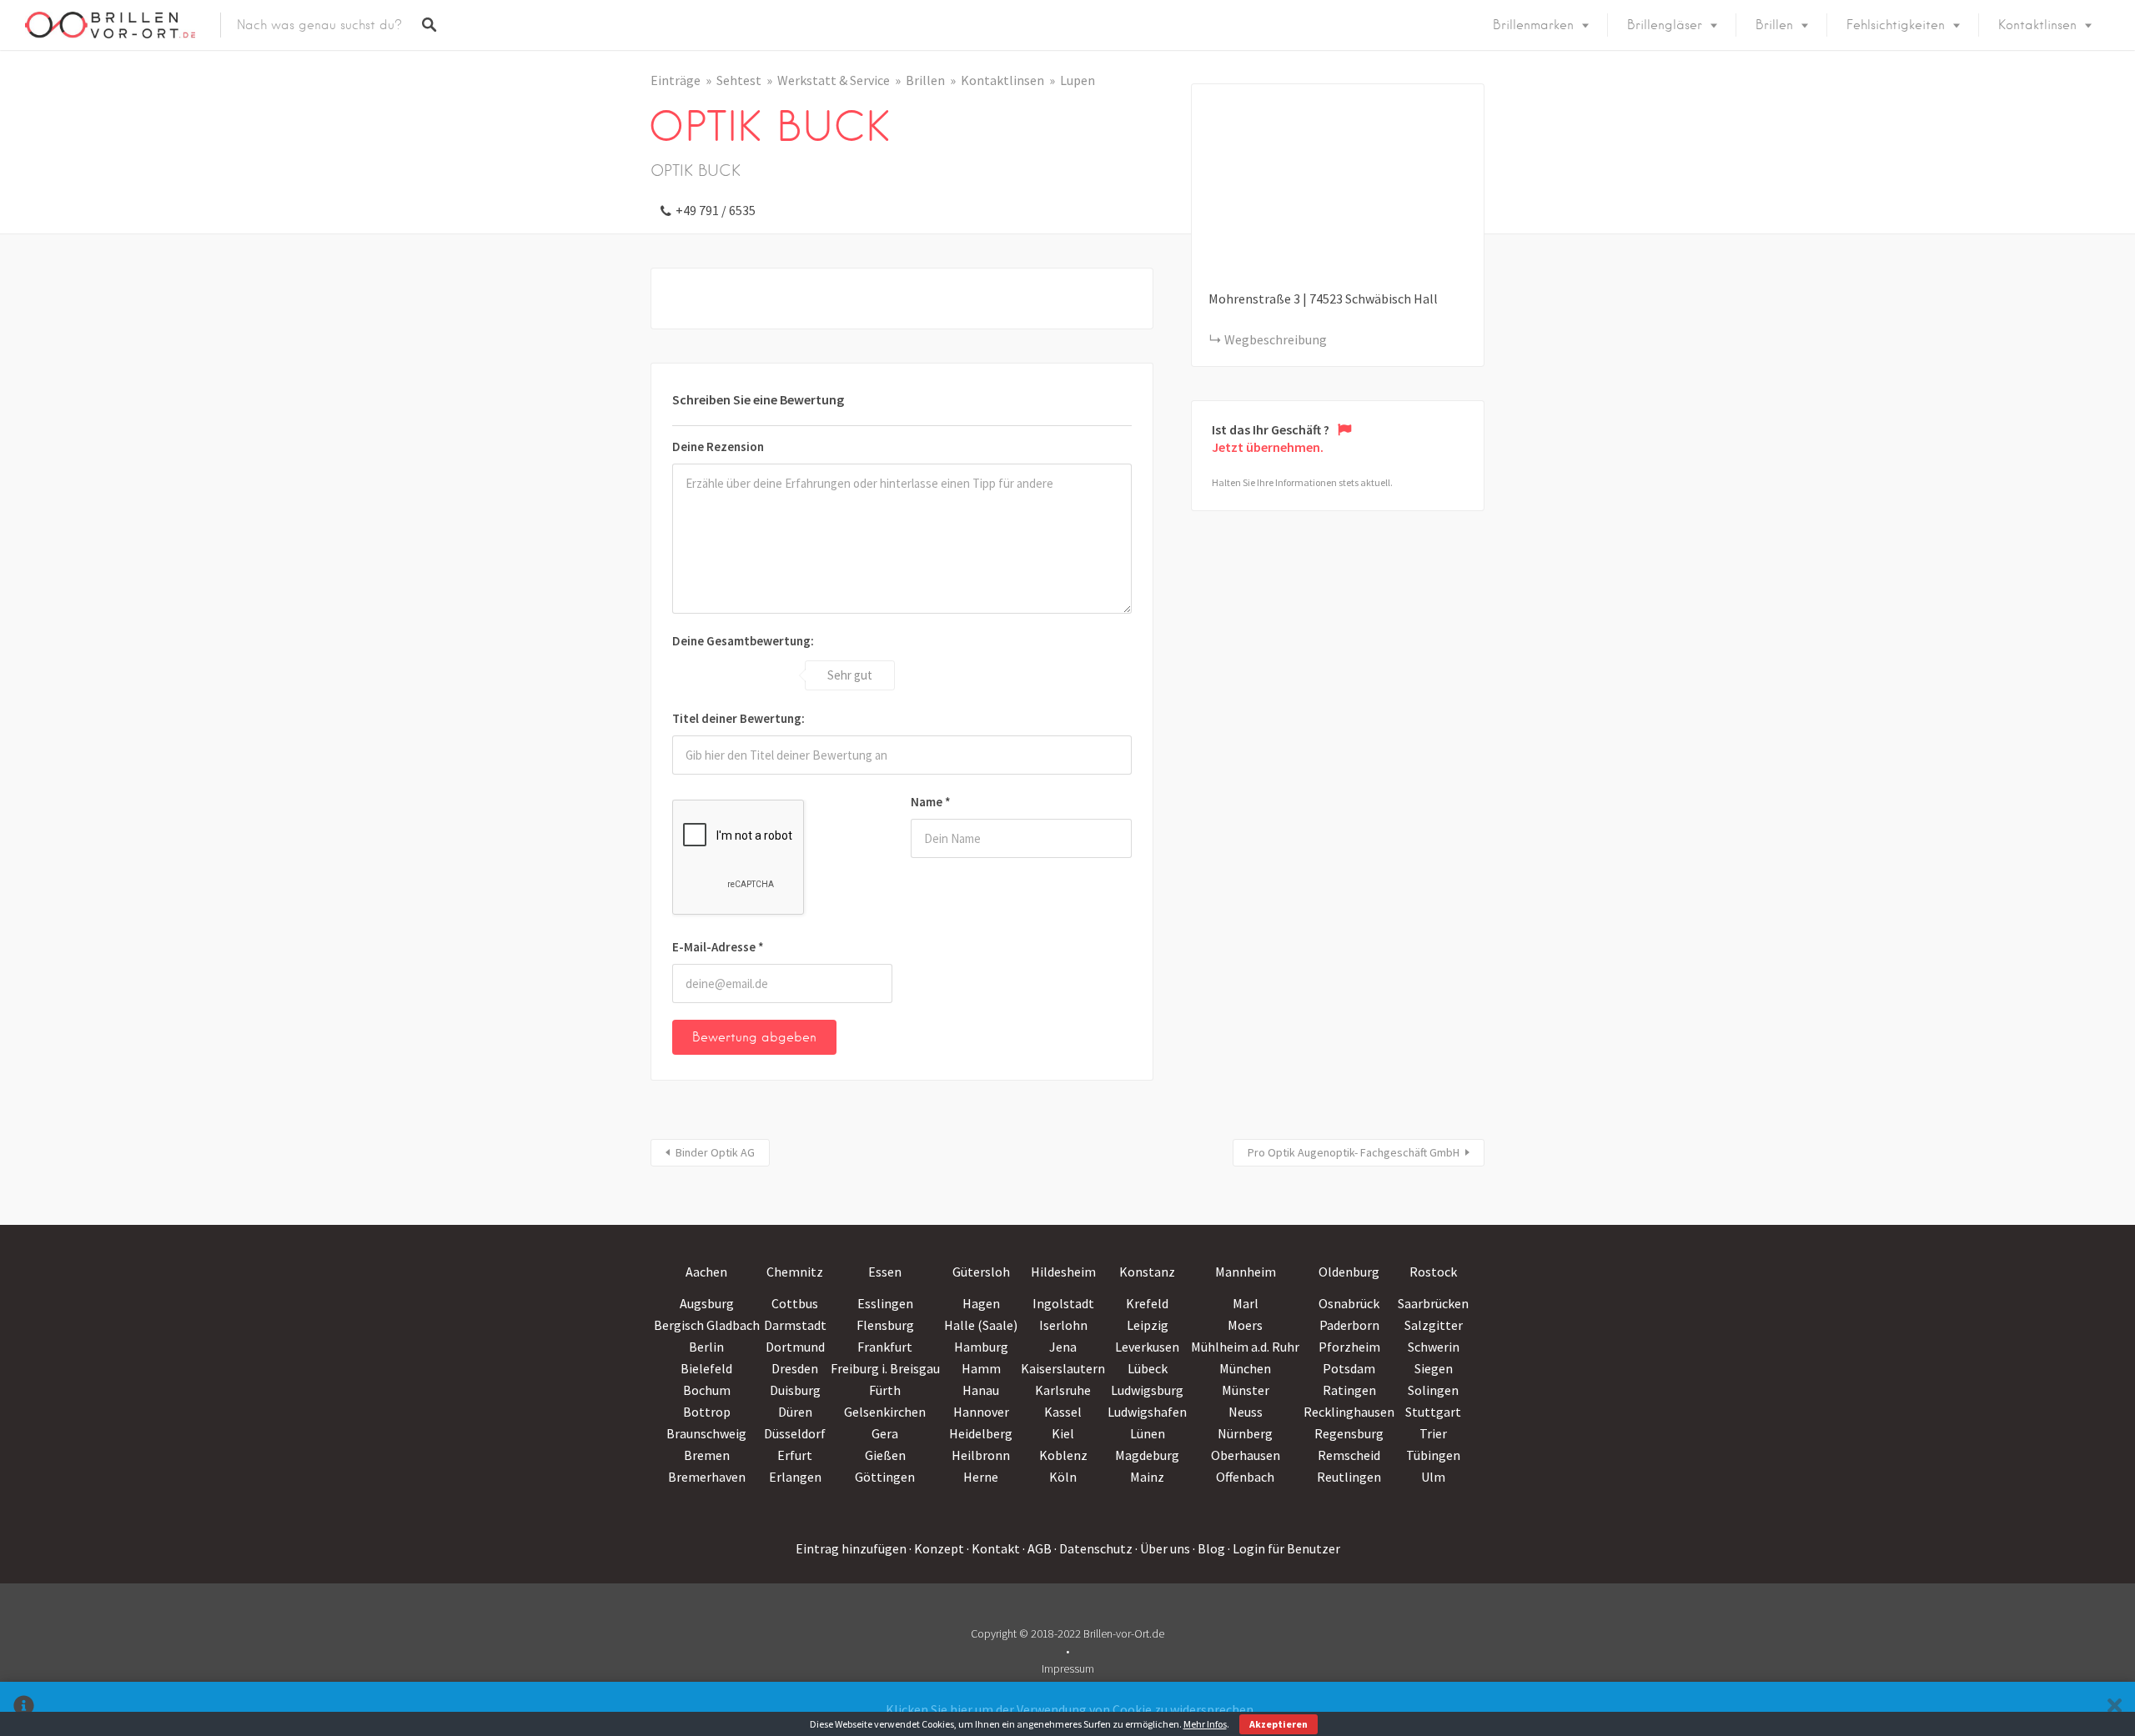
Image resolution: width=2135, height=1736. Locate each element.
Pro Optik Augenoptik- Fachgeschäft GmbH (1354, 1152)
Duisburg (795, 1390)
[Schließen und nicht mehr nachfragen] (2115, 1709)
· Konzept (937, 1548)
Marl (1246, 1303)
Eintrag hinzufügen (851, 1548)
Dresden (795, 1368)
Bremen (707, 1455)
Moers (1245, 1325)
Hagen (981, 1303)
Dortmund (795, 1347)
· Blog (1209, 1548)
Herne (981, 1477)
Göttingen (885, 1477)
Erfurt (795, 1455)
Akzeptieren (1278, 1724)
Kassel (1063, 1412)
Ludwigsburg (1147, 1390)
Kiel (1063, 1433)
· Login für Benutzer (1284, 1548)
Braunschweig (706, 1433)
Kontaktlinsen (2037, 25)
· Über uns (1163, 1548)
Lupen (1078, 80)
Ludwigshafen (1147, 1412)
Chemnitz (795, 1272)
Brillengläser (1665, 25)
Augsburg (707, 1303)
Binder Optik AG (715, 1152)
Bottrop (707, 1412)
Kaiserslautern (1063, 1368)
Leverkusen (1147, 1347)
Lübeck (1148, 1368)
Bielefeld (706, 1368)
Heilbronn (981, 1455)
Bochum (707, 1390)
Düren (795, 1412)
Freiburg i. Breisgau (885, 1368)
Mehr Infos (1205, 1724)
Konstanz (1147, 1272)
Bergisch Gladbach (707, 1325)
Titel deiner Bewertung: (738, 718)
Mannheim (1246, 1272)
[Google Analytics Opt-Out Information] (24, 1709)
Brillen (1774, 25)
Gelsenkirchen (885, 1412)
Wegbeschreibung (1276, 339)
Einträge (676, 80)
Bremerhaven (707, 1477)
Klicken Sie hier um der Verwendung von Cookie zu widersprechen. (1071, 1709)
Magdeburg (1147, 1455)
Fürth (885, 1390)
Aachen (706, 1272)
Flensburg (885, 1325)
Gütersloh (981, 1272)
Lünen (1148, 1433)
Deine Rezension (718, 447)
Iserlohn (1063, 1325)
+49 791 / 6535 (716, 210)
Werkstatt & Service (834, 80)
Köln (1063, 1477)
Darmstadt (795, 1325)
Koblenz (1063, 1455)
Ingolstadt (1063, 1303)
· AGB (1037, 1548)
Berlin (706, 1347)
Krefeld (1147, 1303)
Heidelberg (981, 1433)
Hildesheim (1063, 1272)
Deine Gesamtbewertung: (743, 641)
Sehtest (739, 80)
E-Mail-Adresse (718, 947)
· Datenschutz (1093, 1548)
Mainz (1147, 1477)
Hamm (981, 1368)
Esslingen (885, 1303)
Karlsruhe (1063, 1390)
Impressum (1068, 1668)
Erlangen (795, 1477)
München (1245, 1368)
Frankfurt (885, 1347)
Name (931, 802)
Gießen (885, 1455)
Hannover (981, 1412)
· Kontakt (993, 1548)
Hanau (981, 1390)
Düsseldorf (795, 1433)
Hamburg (981, 1347)
